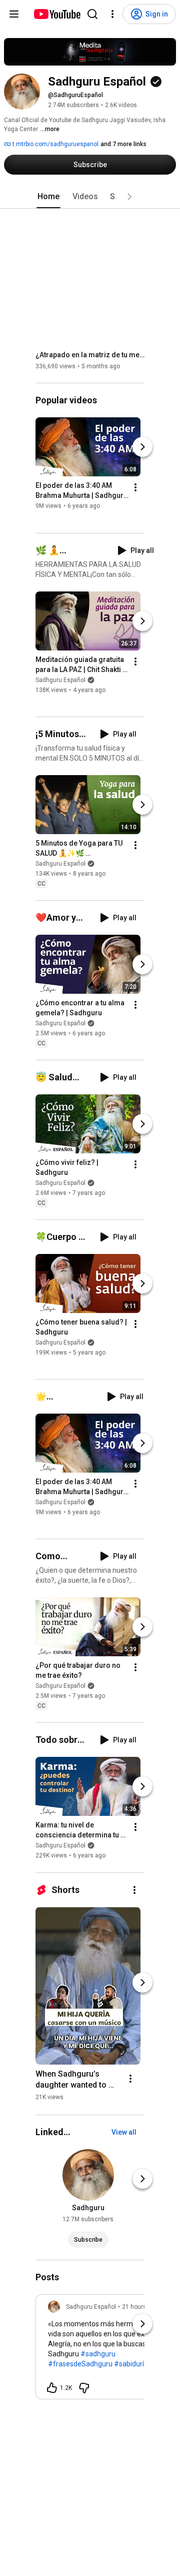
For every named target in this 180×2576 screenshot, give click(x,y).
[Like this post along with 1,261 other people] (52, 2388)
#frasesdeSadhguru (80, 2364)
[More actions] (135, 488)
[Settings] (112, 14)
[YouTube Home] (57, 14)
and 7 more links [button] (123, 144)
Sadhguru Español (60, 680)
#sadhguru (98, 2354)
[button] (129, 197)
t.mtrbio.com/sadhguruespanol (55, 144)
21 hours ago (140, 2307)
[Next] (142, 447)
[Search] (92, 14)
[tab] (48, 197)
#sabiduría (131, 2364)
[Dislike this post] (84, 2388)
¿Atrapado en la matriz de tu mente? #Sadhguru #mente (90, 355)
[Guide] (14, 14)
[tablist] (90, 197)
